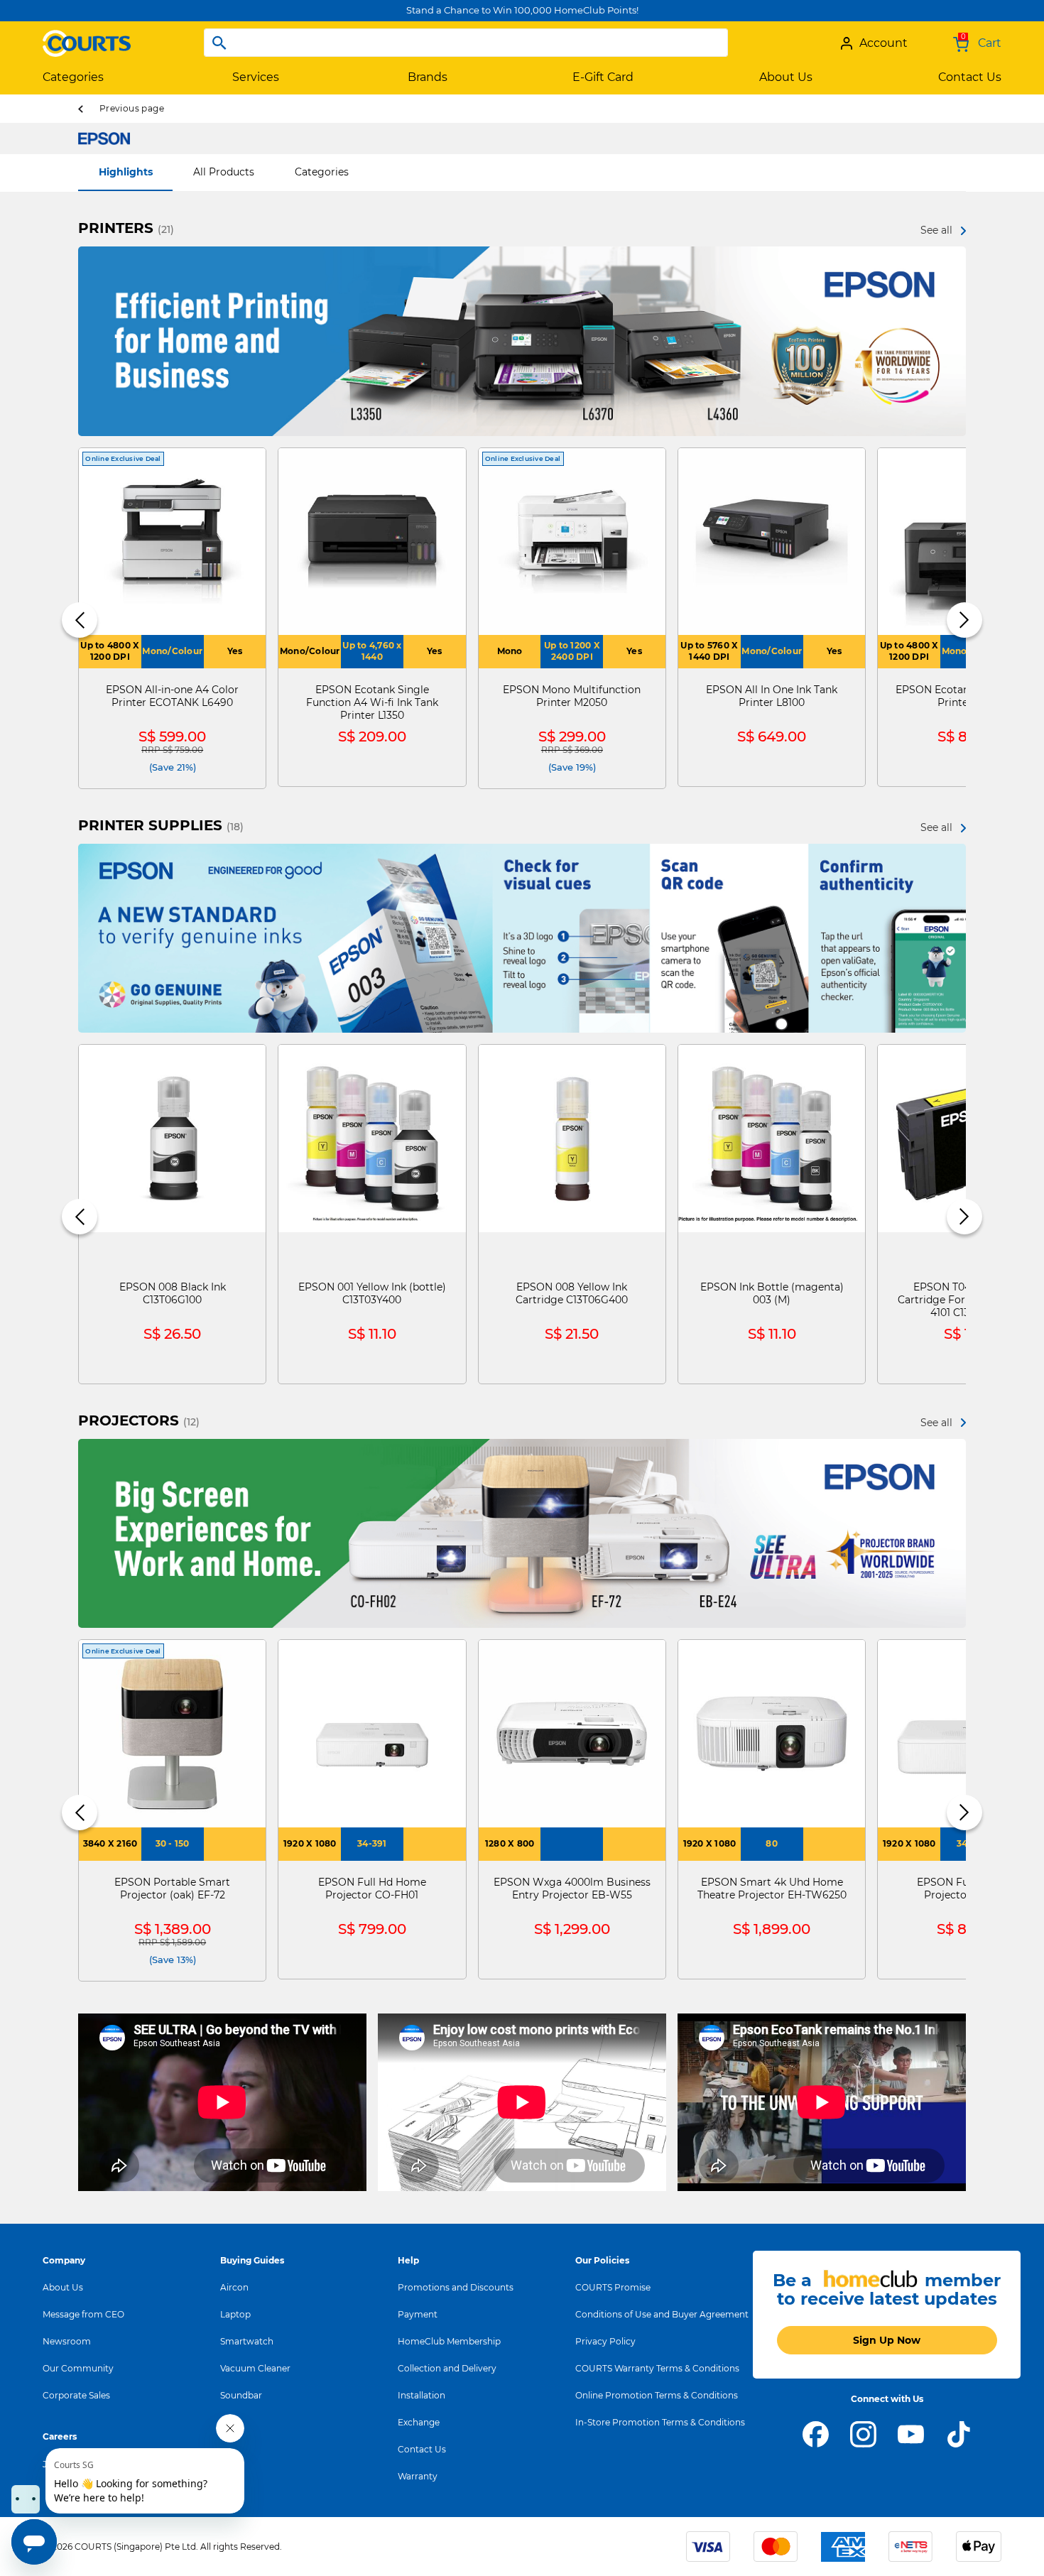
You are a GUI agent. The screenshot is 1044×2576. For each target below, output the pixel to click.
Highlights (126, 172)
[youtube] (911, 2433)
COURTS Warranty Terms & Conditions (657, 2368)
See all (936, 230)
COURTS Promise (613, 2287)
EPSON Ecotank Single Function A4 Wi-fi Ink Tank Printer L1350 (372, 702)
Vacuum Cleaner (255, 2368)
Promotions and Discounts (456, 2287)
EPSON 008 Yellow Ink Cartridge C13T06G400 (572, 1293)
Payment (418, 2314)
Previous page (132, 108)
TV (225, 2422)
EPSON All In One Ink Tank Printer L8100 (772, 696)
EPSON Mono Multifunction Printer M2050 (572, 696)
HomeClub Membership (449, 2341)
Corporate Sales (76, 2395)
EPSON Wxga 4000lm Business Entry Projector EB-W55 (572, 1888)
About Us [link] (786, 77)
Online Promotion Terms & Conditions (657, 2395)
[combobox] (466, 43)
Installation (422, 2395)
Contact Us (422, 2449)
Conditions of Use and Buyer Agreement (662, 2314)
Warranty (418, 2476)
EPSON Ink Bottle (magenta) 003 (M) (772, 1293)
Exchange (419, 2422)
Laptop (235, 2314)
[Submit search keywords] (219, 43)
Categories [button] (73, 77)
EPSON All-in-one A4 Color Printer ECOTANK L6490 (172, 696)
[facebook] (816, 2433)
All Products (224, 172)
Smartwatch (247, 2341)
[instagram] (863, 2433)
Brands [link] (428, 77)
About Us (63, 2287)
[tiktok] (958, 2433)
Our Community (78, 2368)
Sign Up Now (887, 2340)
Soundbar (241, 2395)
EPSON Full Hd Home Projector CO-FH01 (372, 1888)
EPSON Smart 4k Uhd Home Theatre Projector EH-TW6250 (772, 1888)
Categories (322, 172)
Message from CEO (83, 2314)
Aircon (234, 2287)
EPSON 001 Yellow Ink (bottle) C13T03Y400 (372, 1293)
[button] (80, 620)
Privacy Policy (605, 2341)
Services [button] (256, 77)
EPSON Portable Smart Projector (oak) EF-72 (172, 1888)
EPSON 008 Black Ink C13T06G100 (173, 1293)
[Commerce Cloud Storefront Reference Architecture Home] (87, 38)
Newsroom (67, 2341)
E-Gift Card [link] (603, 77)
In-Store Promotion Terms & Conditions (660, 2422)
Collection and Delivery (447, 2368)
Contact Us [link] (970, 77)
